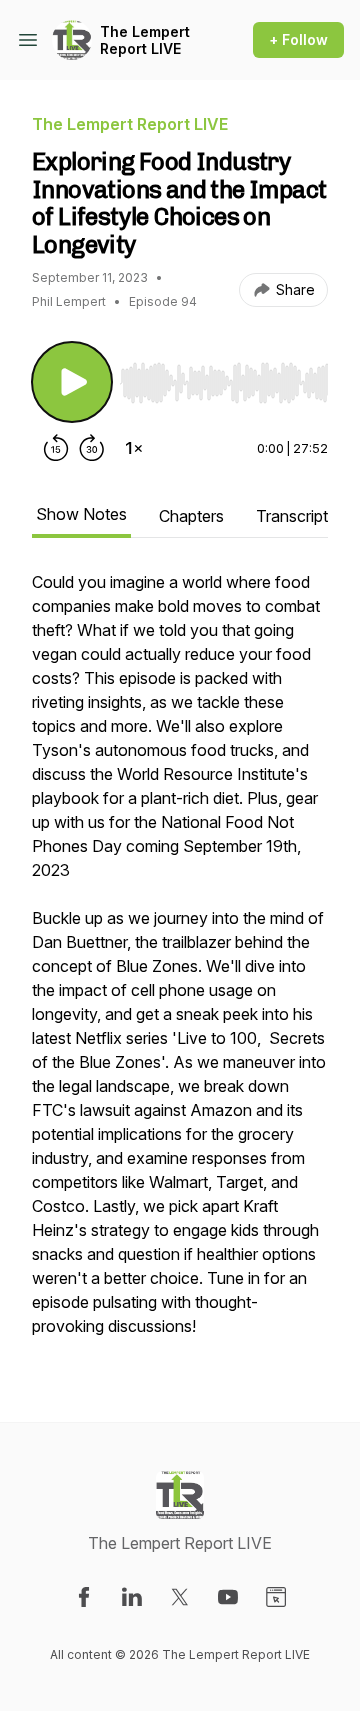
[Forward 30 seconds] (92, 448)
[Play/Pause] (72, 382)
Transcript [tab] (292, 516)
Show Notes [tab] (81, 514)
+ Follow (298, 39)
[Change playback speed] (134, 448)
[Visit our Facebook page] (84, 1597)
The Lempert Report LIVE (145, 40)
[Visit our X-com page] (180, 1597)
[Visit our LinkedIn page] (132, 1597)
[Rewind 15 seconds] (56, 448)
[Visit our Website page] (276, 1597)
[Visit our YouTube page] (228, 1597)
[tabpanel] (180, 964)
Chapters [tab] (191, 516)
